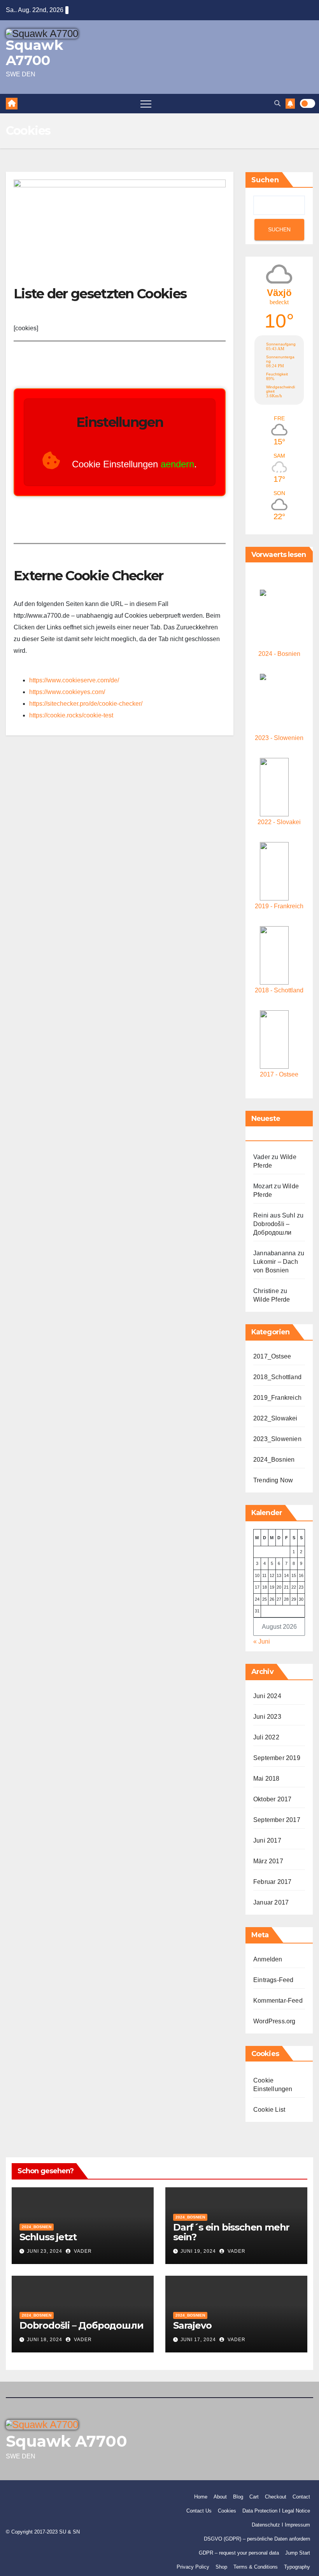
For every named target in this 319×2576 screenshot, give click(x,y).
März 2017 (268, 1861)
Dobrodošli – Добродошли (81, 2325)
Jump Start (298, 2553)
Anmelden (268, 1959)
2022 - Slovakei (279, 822)
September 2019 (277, 1758)
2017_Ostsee (272, 1356)
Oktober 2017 (272, 1799)
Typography (297, 2567)
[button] (277, 103)
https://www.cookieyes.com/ (67, 692)
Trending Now (273, 1480)
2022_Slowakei (275, 1418)
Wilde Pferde (272, 1299)
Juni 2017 (267, 1840)
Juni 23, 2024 (45, 2251)
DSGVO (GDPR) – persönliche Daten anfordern (257, 2539)
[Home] (12, 104)
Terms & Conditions (256, 2567)
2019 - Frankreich (279, 906)
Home (201, 2497)
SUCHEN (279, 229)
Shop (221, 2567)
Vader (82, 2251)
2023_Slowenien (277, 1439)
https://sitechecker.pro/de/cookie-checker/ (86, 704)
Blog (238, 2497)
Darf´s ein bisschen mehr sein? (231, 2232)
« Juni (262, 1641)
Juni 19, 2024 (198, 2251)
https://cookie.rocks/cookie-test (71, 715)
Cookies (227, 2511)
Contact (301, 2497)
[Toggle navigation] (146, 104)
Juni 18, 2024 (45, 2340)
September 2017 (277, 1820)
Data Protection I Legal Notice (276, 2511)
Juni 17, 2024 (198, 2340)
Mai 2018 (266, 1779)
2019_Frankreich (277, 1398)
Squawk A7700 (34, 53)
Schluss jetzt (48, 2237)
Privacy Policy (193, 2567)
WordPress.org (274, 2021)
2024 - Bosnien (279, 654)
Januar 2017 (271, 1902)
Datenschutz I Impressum (281, 2525)
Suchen (265, 180)
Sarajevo (192, 2325)
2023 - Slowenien (279, 738)
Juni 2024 (267, 1696)
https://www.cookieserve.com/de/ (74, 680)
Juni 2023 (267, 1717)
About (220, 2497)
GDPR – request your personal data (239, 2553)
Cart (254, 2497)
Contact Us (199, 2511)
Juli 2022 (266, 1737)
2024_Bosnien (274, 1460)
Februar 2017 (272, 1882)
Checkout (276, 2497)
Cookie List (269, 2110)
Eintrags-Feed (273, 1980)
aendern (177, 464)
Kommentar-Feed (278, 2001)
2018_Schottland (277, 1377)
